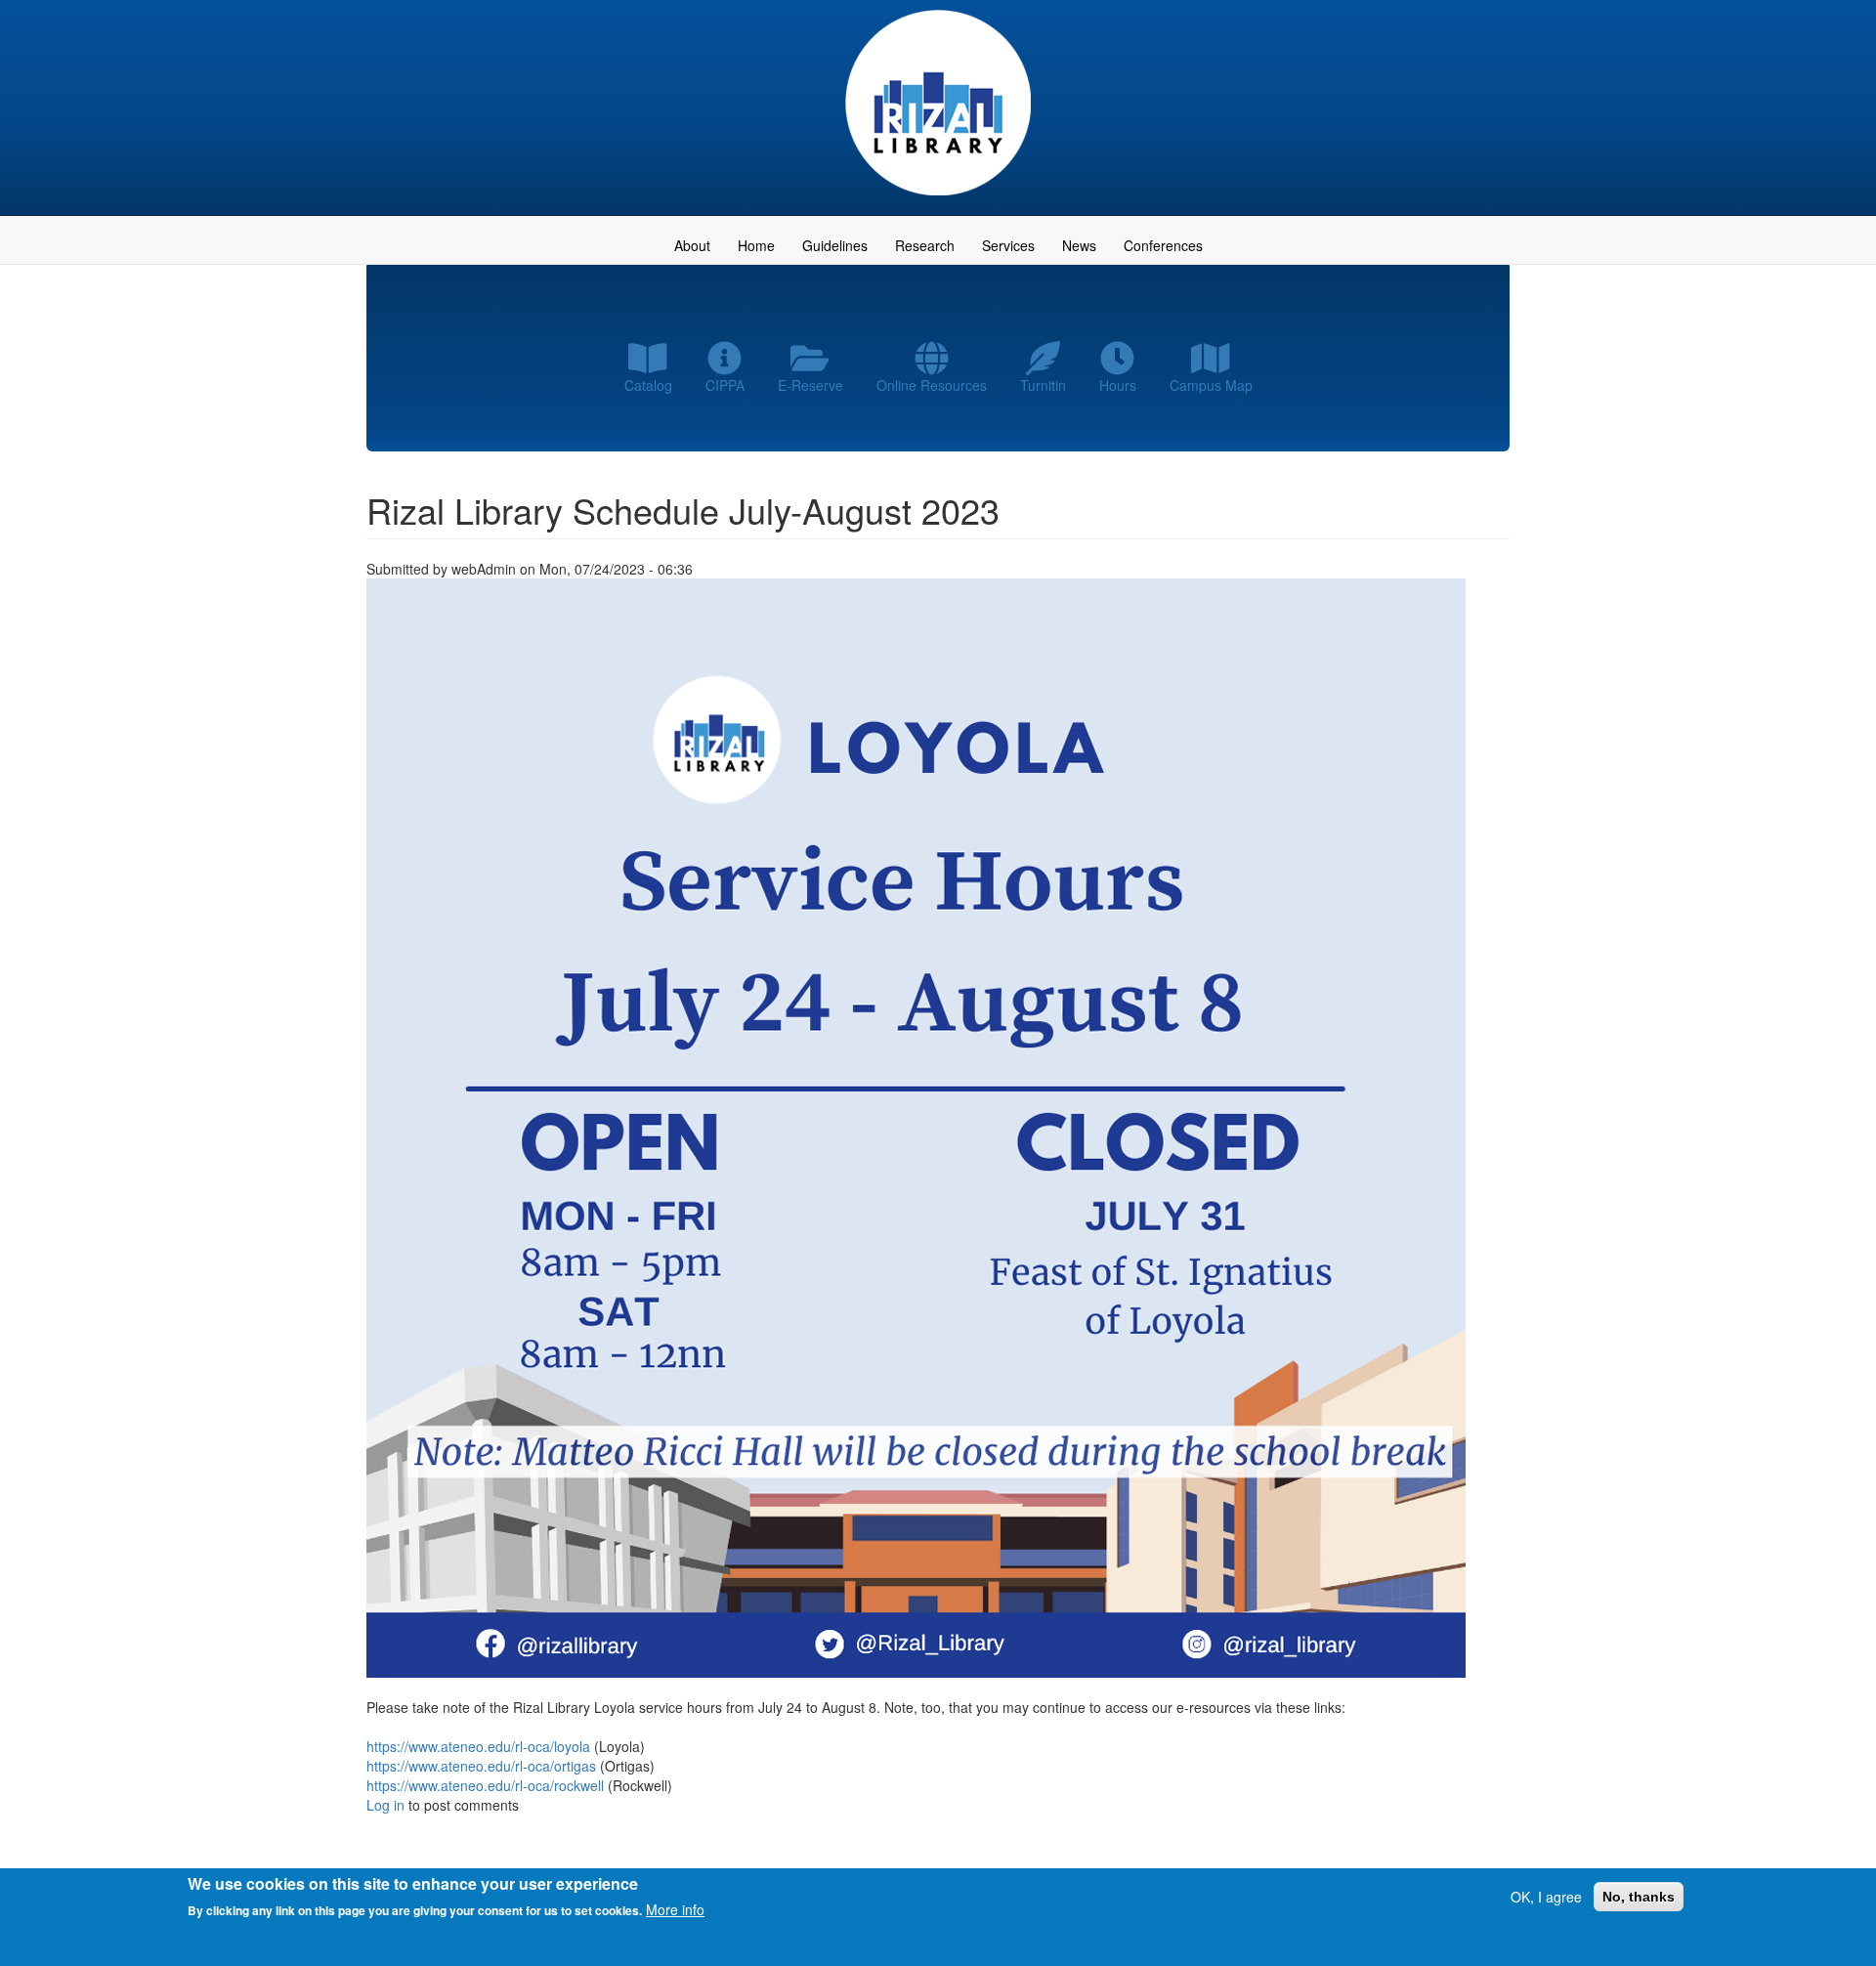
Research (925, 245)
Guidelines (835, 245)
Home (756, 245)
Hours (1118, 385)
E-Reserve (810, 385)
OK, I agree (1546, 1897)
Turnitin (1043, 385)
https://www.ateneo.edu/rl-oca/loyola (478, 1746)
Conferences (1163, 245)
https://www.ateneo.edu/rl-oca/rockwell (485, 1785)
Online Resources (932, 385)
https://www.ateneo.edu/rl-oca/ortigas (481, 1766)
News (1079, 245)
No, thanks (1639, 1897)
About (692, 245)
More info (675, 1909)
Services (1008, 245)
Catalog (648, 385)
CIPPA (725, 385)
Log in (385, 1805)
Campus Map (1211, 385)
